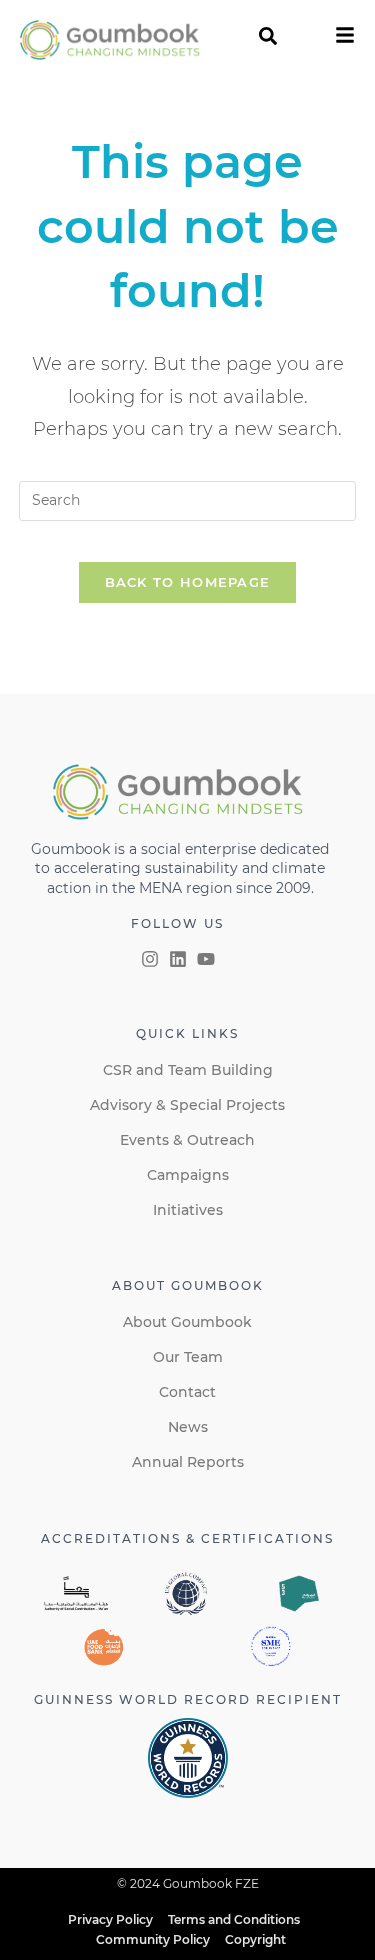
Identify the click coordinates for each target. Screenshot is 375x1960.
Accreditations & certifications (187, 1538)
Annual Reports (188, 1462)
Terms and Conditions (234, 1919)
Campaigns (188, 1175)
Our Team (188, 1357)
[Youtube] (206, 959)
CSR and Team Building (188, 1070)
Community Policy (153, 1939)
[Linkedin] (178, 959)
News (188, 1427)
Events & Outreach (187, 1140)
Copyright (255, 1939)
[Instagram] (150, 959)
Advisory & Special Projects (187, 1105)
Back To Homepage (188, 582)
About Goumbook (187, 1322)
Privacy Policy (110, 1919)
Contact (187, 1392)
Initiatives (188, 1210)
